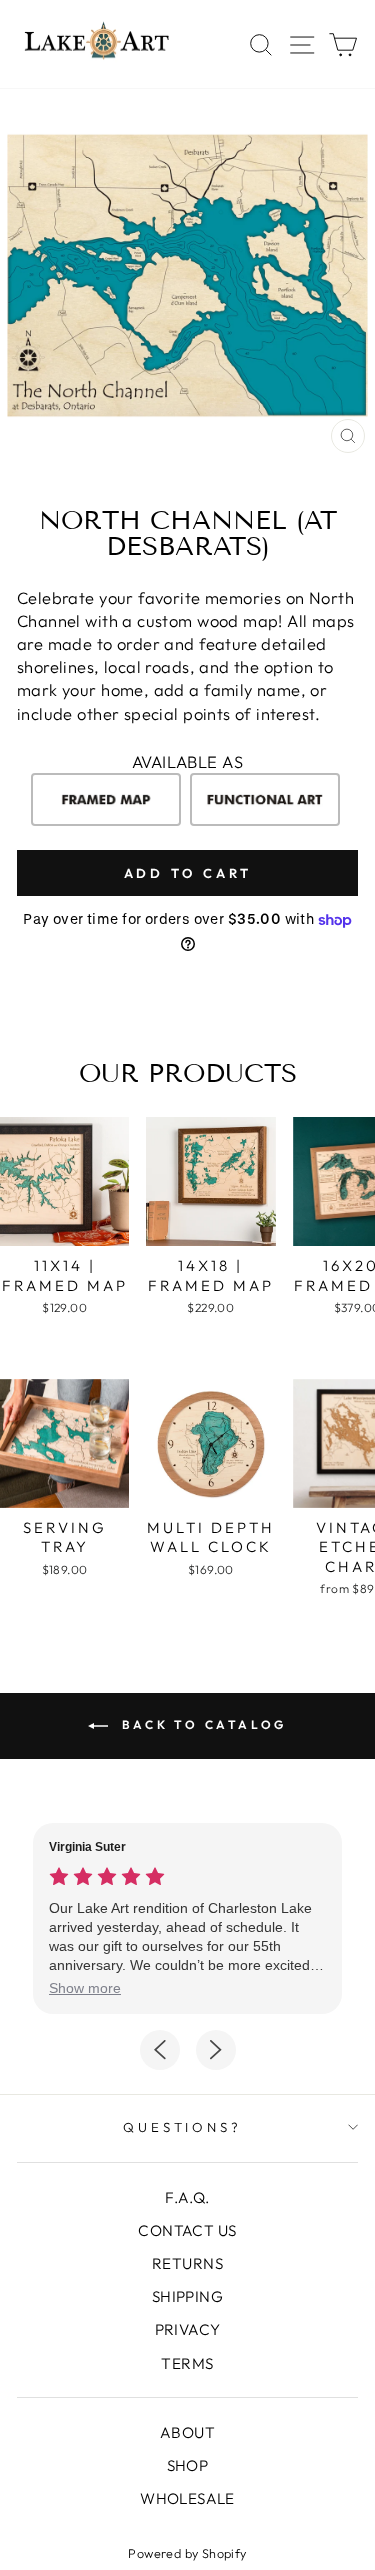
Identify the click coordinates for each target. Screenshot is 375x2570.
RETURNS (187, 2263)
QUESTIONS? (183, 2127)
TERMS (187, 2363)
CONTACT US (187, 2230)
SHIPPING (187, 2296)
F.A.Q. (187, 2197)
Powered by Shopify (187, 2553)
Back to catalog (201, 1724)
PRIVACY (188, 2329)
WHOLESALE (187, 2498)
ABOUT (187, 2432)
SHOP (188, 2465)
